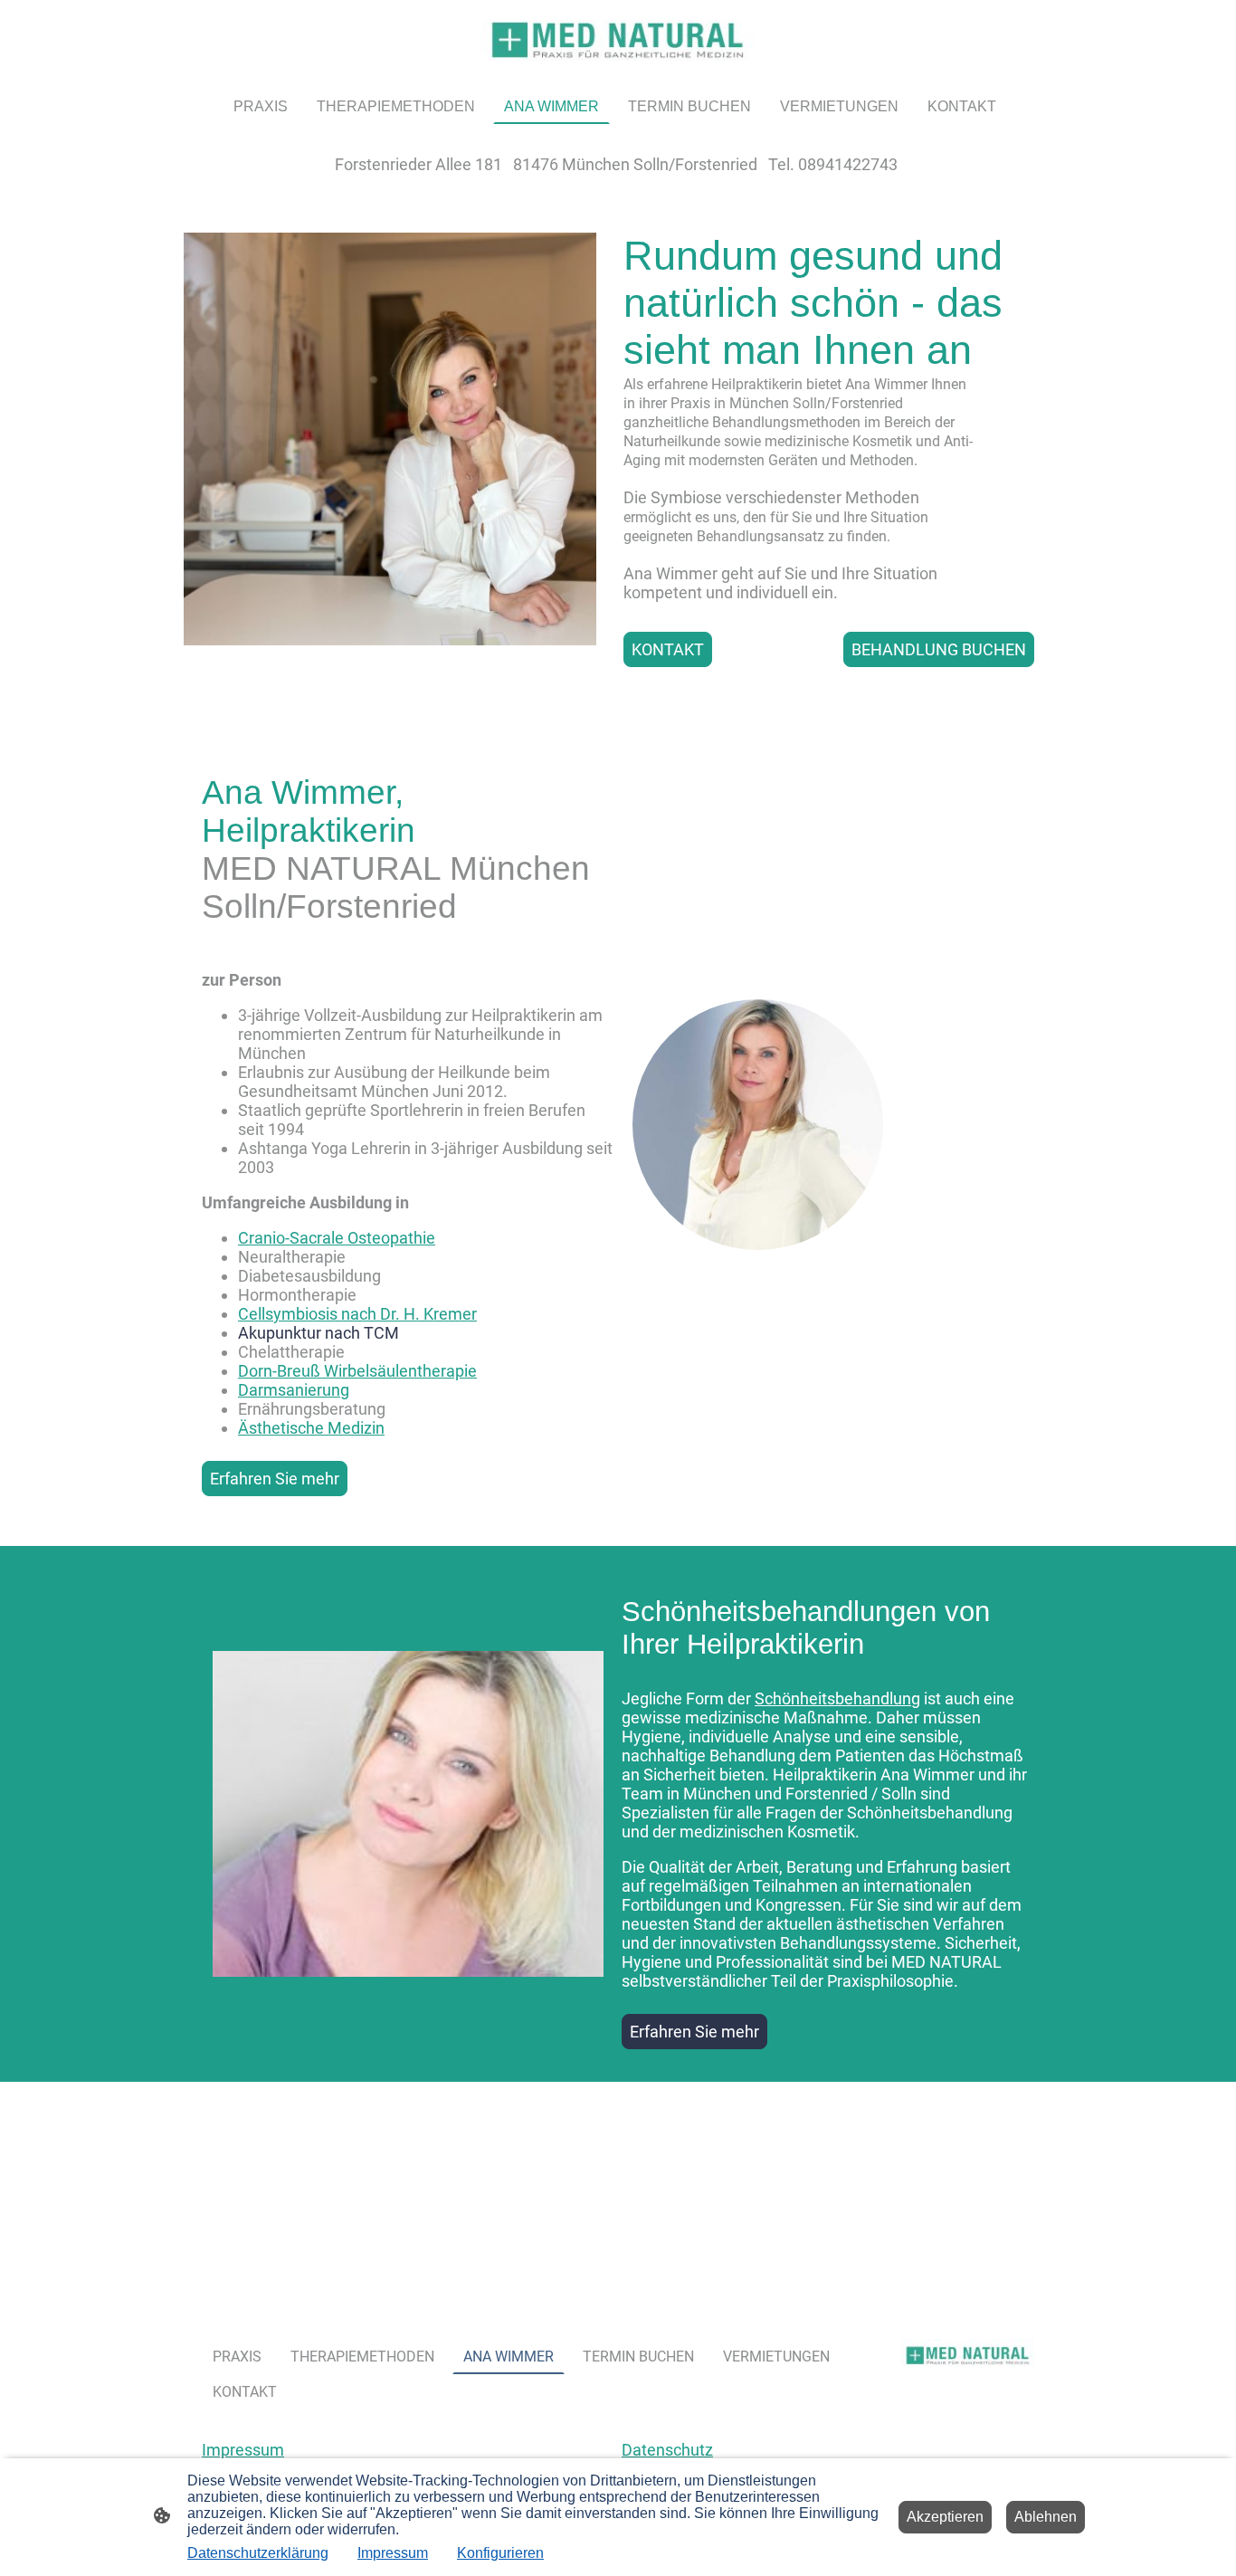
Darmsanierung (294, 1390)
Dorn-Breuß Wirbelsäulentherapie (357, 1371)
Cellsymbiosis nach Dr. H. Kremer (357, 1314)
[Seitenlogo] (618, 40)
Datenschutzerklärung (258, 2553)
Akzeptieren (945, 2517)
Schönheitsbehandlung (837, 1698)
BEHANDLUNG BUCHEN (939, 649)
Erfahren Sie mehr (275, 1479)
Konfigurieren (500, 2553)
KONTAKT (668, 649)
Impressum (243, 2450)
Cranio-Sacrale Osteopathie (337, 1238)
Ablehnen (1046, 2517)
